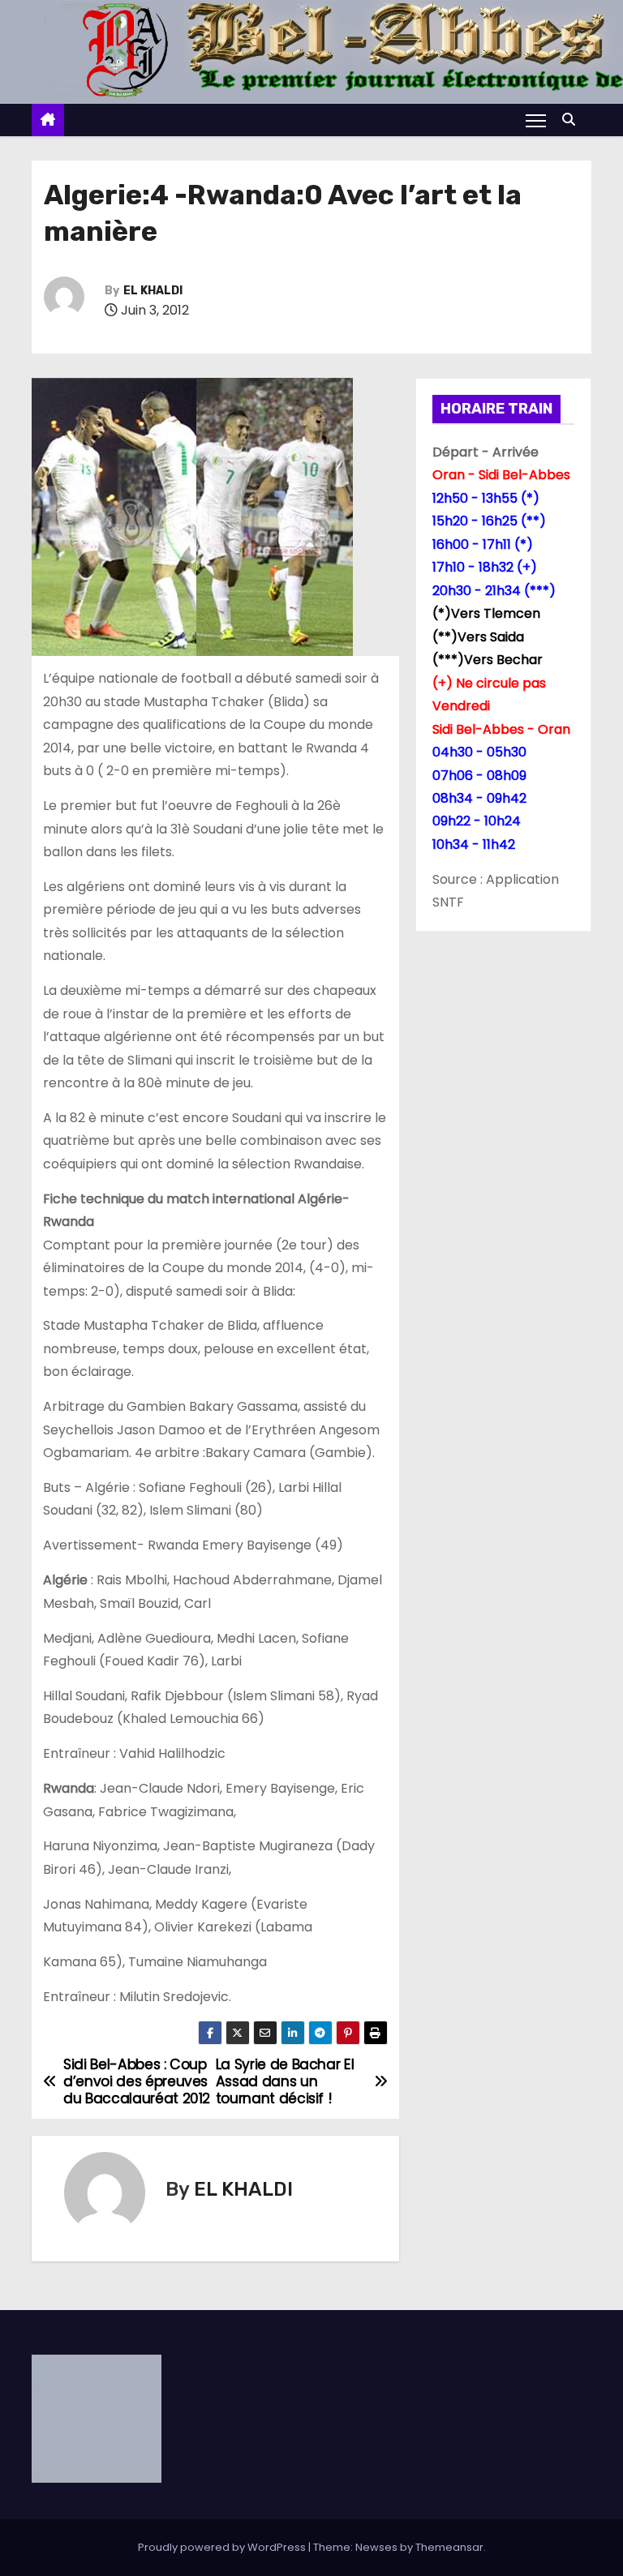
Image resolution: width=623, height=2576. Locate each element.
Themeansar (449, 2547)
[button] (573, 120)
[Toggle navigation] (536, 120)
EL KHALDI (153, 291)
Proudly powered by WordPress (223, 2547)
